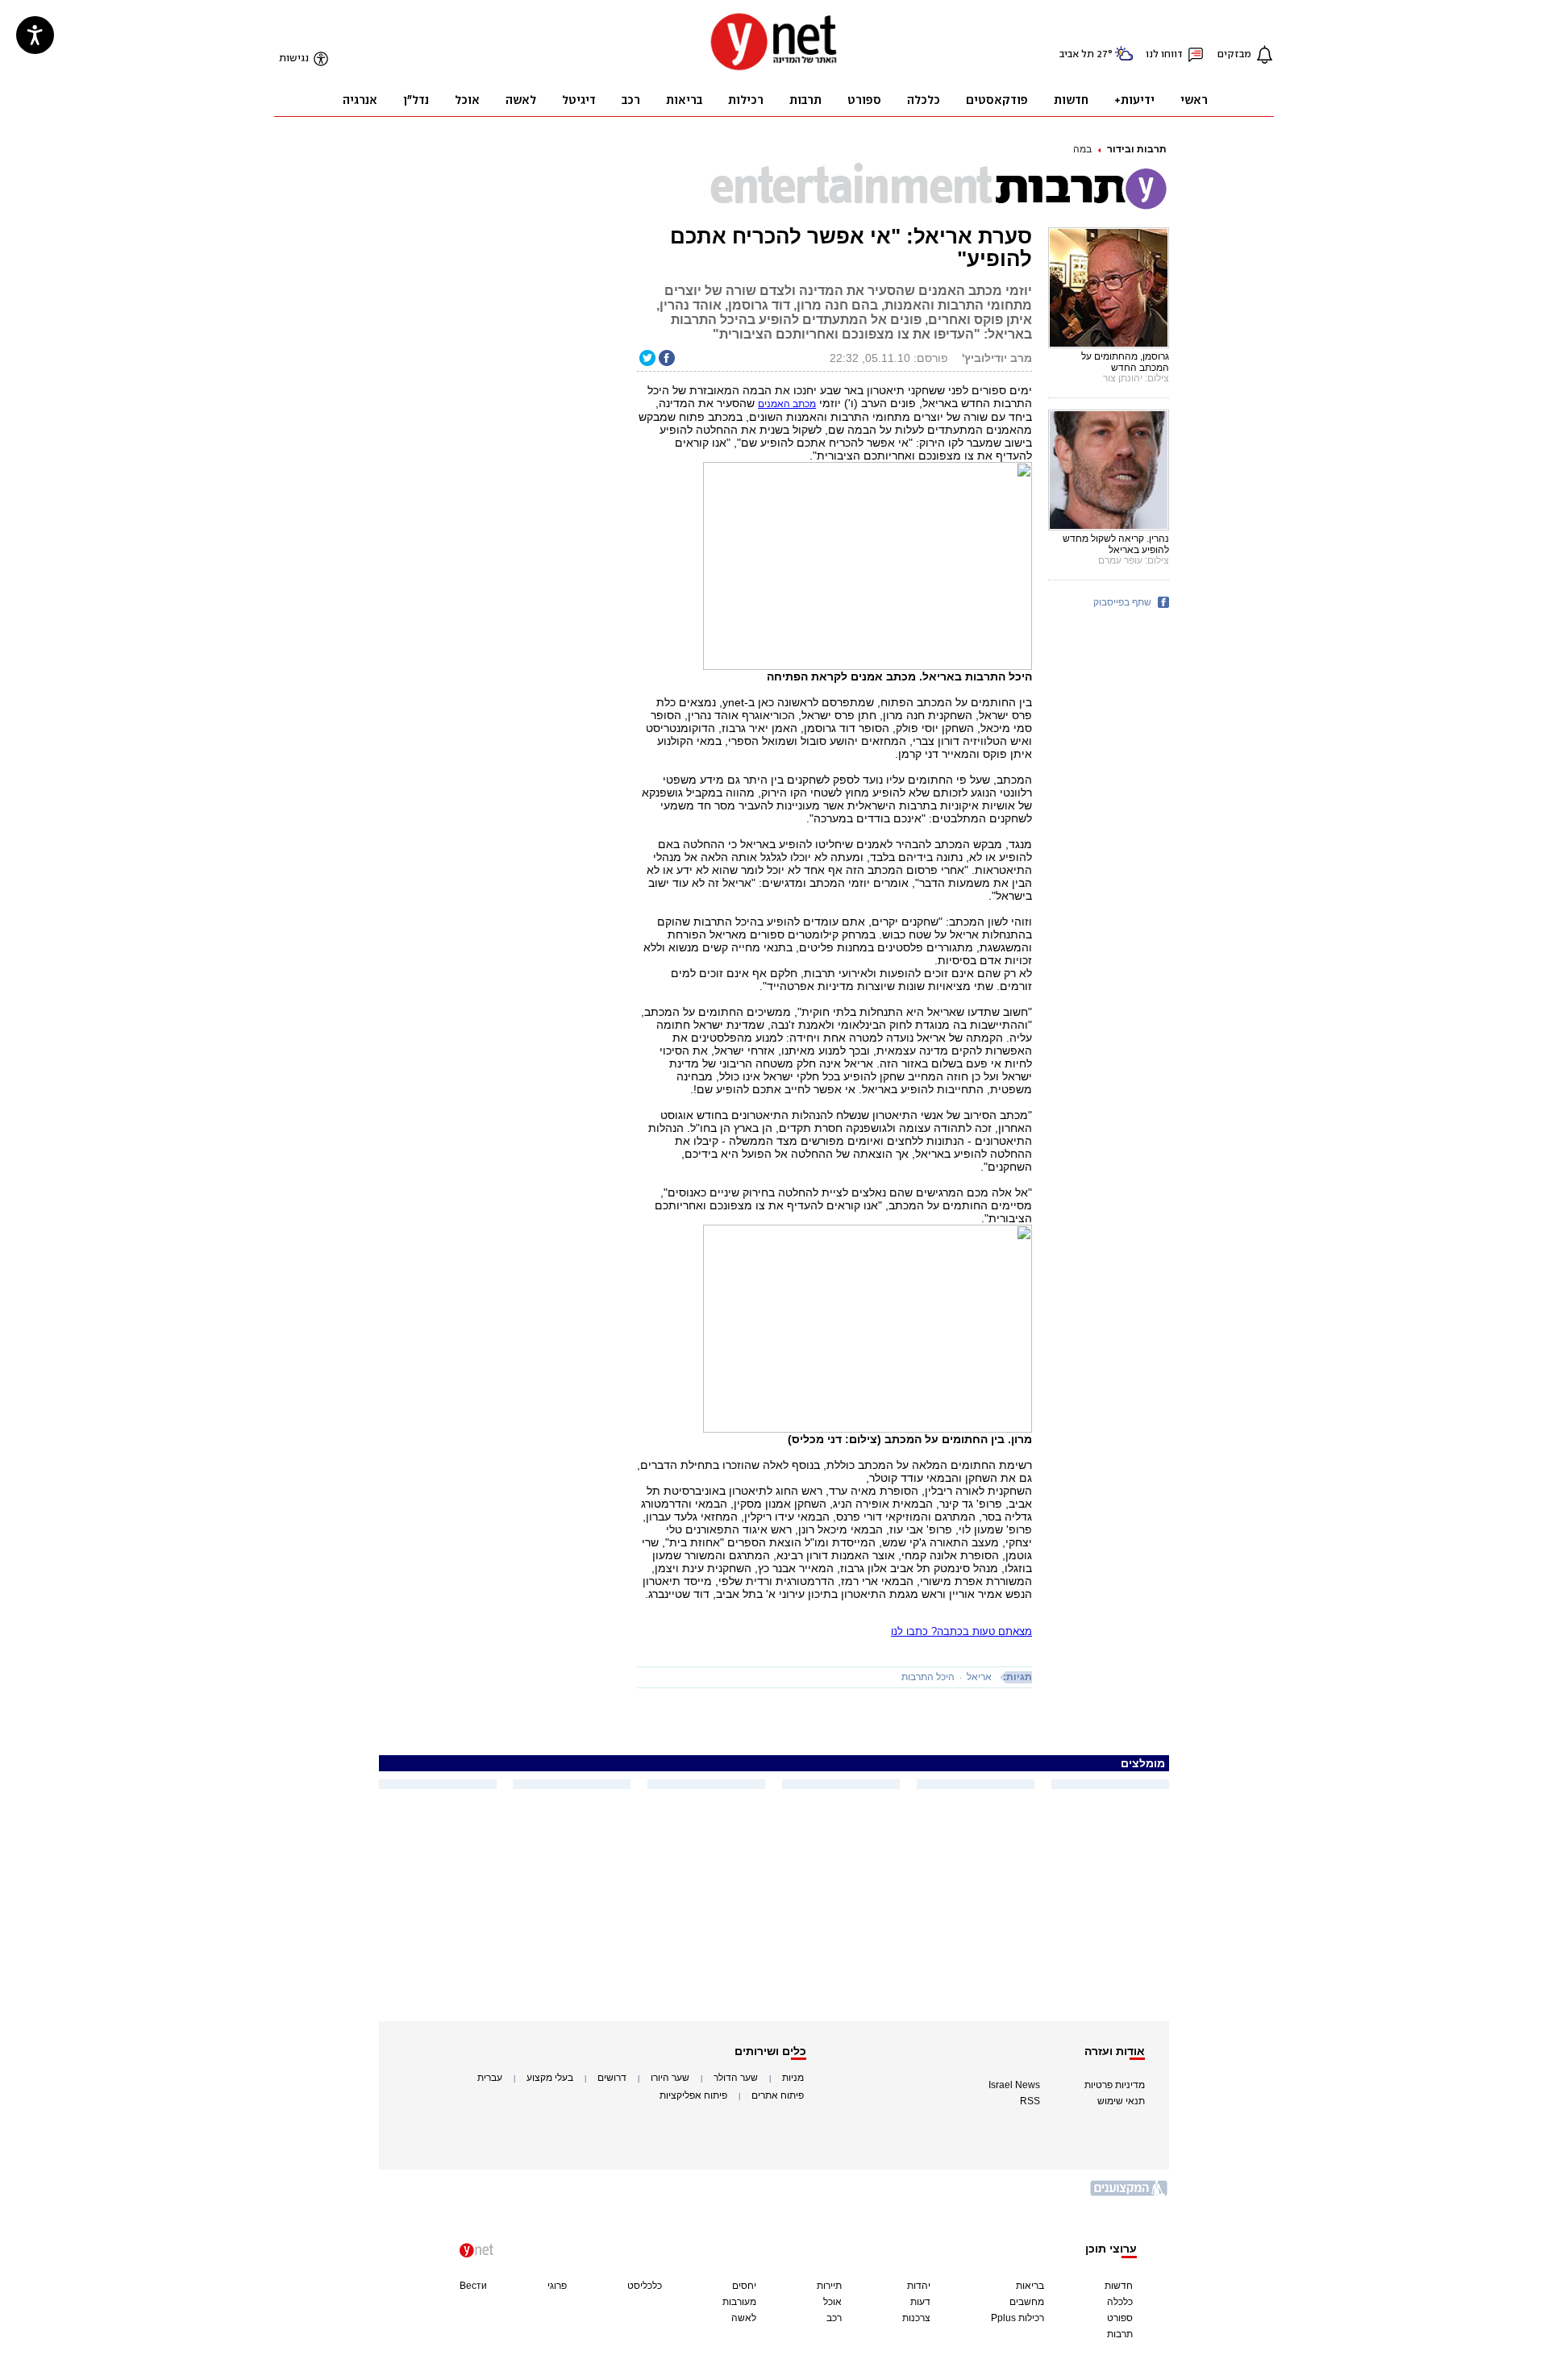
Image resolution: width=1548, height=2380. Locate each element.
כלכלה (1120, 2302)
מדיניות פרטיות (1115, 2085)
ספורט (1120, 2318)
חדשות (1119, 2286)
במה (1082, 149)
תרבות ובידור (1137, 149)
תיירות (829, 2286)
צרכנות (916, 2318)
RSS (1030, 2101)
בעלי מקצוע (550, 2078)
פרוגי (557, 2286)
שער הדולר (736, 2078)
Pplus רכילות (1017, 2318)
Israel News (1014, 2085)
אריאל (979, 1677)
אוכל (832, 2302)
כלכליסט (645, 2286)
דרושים (612, 2078)
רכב (834, 2318)
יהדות (919, 2286)
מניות (793, 2078)
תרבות (1120, 2334)
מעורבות (739, 2302)
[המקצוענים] (1130, 2194)
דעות (920, 2302)
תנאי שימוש (1121, 2101)
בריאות (1030, 2286)
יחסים (744, 2286)
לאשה (744, 2318)
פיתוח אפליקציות (693, 2095)
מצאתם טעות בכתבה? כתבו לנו (961, 1631)
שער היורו (670, 2078)
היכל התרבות (928, 1677)
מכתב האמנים (787, 404)
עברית (490, 2078)
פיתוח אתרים (778, 2095)
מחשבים (1027, 2302)
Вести (473, 2286)
